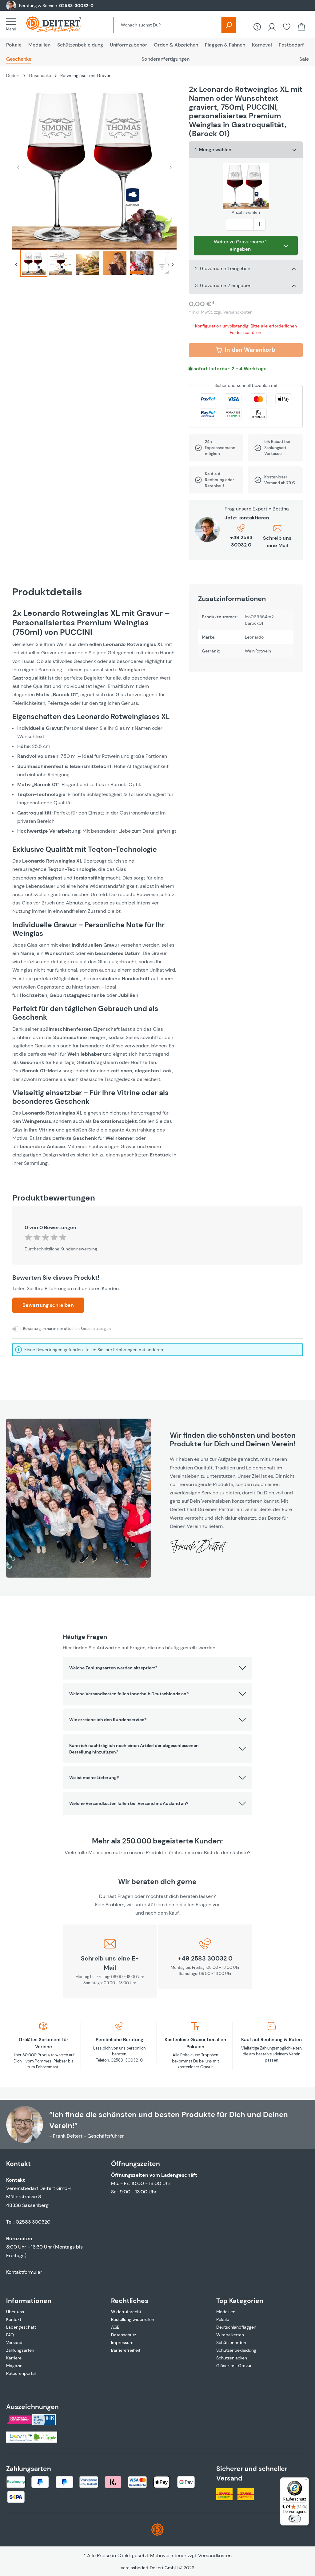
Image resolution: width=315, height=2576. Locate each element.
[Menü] (13, 24)
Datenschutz (124, 2335)
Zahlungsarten (20, 2350)
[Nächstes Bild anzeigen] (171, 167)
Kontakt (14, 2319)
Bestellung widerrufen (133, 2319)
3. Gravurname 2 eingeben (223, 286)
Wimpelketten (230, 2335)
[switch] (295, 2519)
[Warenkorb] (301, 27)
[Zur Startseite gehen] (60, 24)
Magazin (14, 2366)
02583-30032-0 (76, 6)
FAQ (10, 2335)
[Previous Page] (16, 266)
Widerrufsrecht (126, 2312)
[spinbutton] (246, 224)
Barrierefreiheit (126, 2350)
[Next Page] (173, 266)
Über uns (15, 2312)
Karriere (14, 2358)
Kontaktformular (24, 2272)
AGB (115, 2327)
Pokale (223, 2319)
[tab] (34, 266)
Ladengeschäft (21, 2327)
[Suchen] (229, 25)
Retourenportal (21, 2373)
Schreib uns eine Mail (277, 542)
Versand (14, 2342)
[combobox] (167, 25)
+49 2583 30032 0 (241, 541)
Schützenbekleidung (236, 2350)
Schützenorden (231, 2342)
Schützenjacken (232, 2358)
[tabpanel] (94, 888)
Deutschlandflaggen (236, 2327)
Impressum (122, 2342)
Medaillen (226, 2312)
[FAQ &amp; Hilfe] (257, 27)
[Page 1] (34, 263)
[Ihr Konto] (272, 27)
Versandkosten (215, 2556)
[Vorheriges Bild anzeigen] (18, 167)
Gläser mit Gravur (234, 2366)
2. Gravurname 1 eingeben (223, 269)
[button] (157, 1668)
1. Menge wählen (213, 150)
